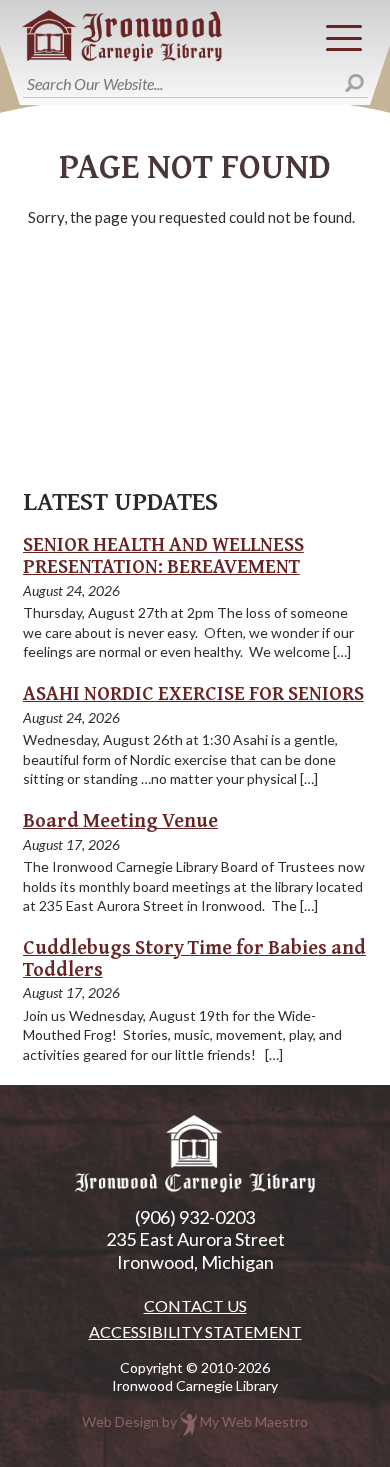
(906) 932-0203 (195, 1217)
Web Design (120, 1420)
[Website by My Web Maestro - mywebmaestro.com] (188, 1420)
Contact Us (195, 1306)
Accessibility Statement (195, 1332)
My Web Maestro (254, 1420)
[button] (344, 38)
